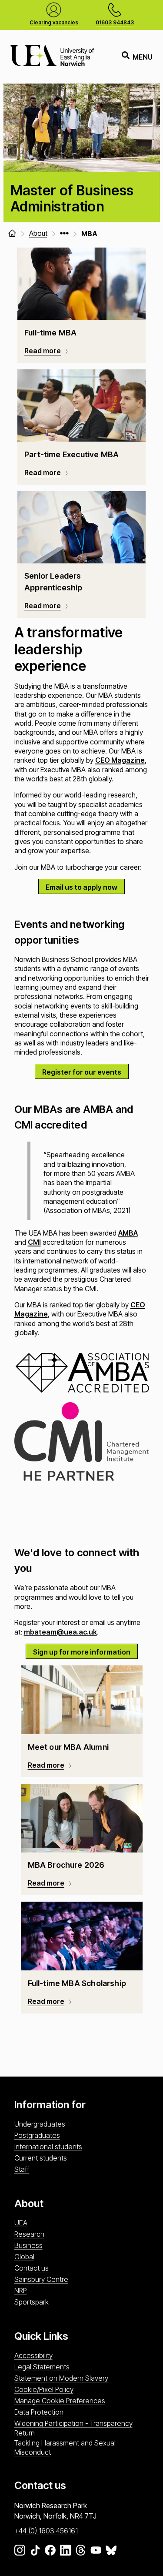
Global (24, 2257)
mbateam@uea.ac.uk (60, 1632)
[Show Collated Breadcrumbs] (64, 233)
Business (28, 2245)
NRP (21, 2291)
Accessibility (33, 2355)
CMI (34, 1242)
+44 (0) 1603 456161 (46, 2531)
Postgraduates (37, 2135)
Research (29, 2234)
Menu (143, 57)
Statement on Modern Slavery (61, 2378)
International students (48, 2147)
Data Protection (39, 2412)
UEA (21, 2223)
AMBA (128, 1233)
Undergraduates (40, 2124)
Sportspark (32, 2302)
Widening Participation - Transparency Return (73, 2428)
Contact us (32, 2268)
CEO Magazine (120, 760)
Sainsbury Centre (41, 2279)
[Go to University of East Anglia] (52, 57)
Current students (41, 2158)
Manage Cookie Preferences (60, 2401)
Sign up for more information (82, 1652)
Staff (22, 2169)
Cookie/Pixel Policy (44, 2389)
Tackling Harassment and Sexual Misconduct (65, 2447)
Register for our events (82, 1072)
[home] (12, 233)
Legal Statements (42, 2367)
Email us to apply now (81, 887)
